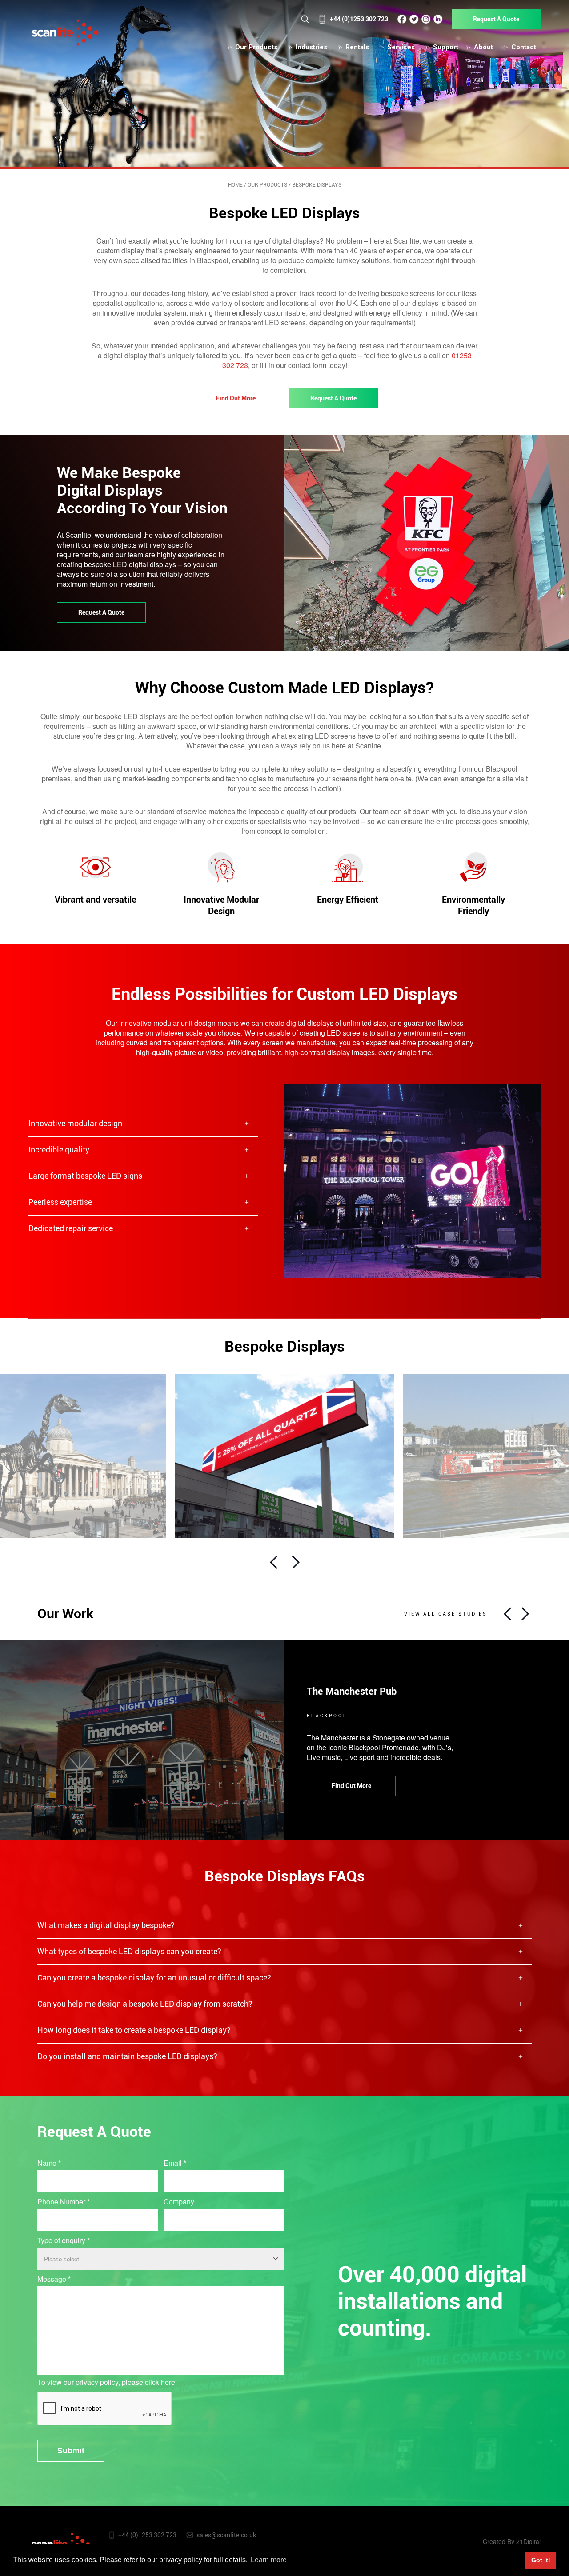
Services (401, 47)
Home (235, 185)
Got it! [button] (541, 2560)
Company (179, 2202)
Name (49, 2163)
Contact (524, 47)
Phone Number (64, 2202)
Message (54, 2279)
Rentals (357, 47)
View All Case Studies (446, 1614)
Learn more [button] (269, 2560)
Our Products (256, 47)
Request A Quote (496, 19)
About (483, 47)
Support (446, 47)
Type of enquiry (64, 2240)
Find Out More (236, 398)
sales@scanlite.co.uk (226, 2535)
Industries (311, 47)
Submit (71, 2451)
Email (175, 2163)
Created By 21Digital (512, 2541)
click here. (161, 2382)
